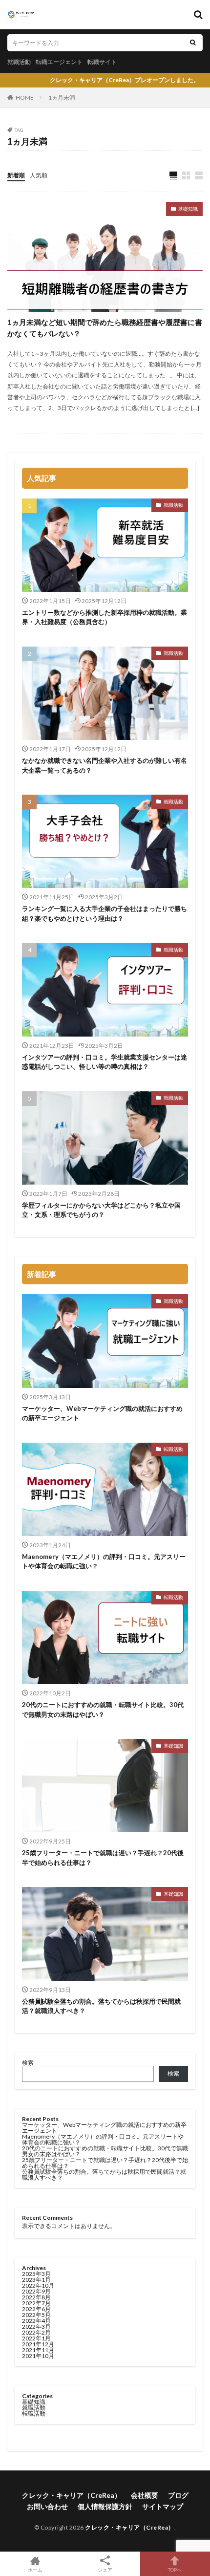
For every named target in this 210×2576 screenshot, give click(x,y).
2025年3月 (36, 2274)
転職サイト (102, 62)
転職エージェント (59, 62)
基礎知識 (188, 209)
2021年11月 (38, 2350)
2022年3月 (36, 2327)
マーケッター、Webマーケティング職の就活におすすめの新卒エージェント (102, 1413)
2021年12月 (38, 2344)
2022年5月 (36, 2315)
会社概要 (145, 2495)
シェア (105, 2570)
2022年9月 (36, 2291)
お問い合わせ (47, 2506)
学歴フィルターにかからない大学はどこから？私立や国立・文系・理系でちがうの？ (101, 1210)
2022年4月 (36, 2321)
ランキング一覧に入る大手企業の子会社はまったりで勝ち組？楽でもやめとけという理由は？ (105, 913)
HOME (25, 97)
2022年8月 (36, 2297)
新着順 (16, 175)
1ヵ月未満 (62, 97)
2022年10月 (38, 2285)
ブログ (178, 2495)
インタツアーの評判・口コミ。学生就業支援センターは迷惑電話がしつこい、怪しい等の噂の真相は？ (105, 1062)
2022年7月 (36, 2303)
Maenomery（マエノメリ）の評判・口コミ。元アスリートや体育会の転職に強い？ (104, 1561)
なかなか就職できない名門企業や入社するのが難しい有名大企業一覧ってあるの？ (105, 765)
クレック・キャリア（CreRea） (72, 2495)
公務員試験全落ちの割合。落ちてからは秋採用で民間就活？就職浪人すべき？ (101, 2006)
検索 (28, 2063)
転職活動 (173, 1449)
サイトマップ (163, 2506)
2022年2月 (36, 2332)
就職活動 (19, 62)
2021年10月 (38, 2356)
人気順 (39, 175)
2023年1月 (36, 2280)
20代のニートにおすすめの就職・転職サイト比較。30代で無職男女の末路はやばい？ (103, 1710)
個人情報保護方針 (105, 2506)
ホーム (35, 2569)
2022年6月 (36, 2309)
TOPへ (175, 2569)
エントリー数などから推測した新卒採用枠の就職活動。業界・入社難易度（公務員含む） (105, 617)
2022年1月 (36, 2338)
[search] (193, 43)
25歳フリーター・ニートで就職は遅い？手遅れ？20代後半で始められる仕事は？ (103, 1858)
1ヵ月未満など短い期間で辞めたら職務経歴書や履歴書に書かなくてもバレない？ (105, 328)
